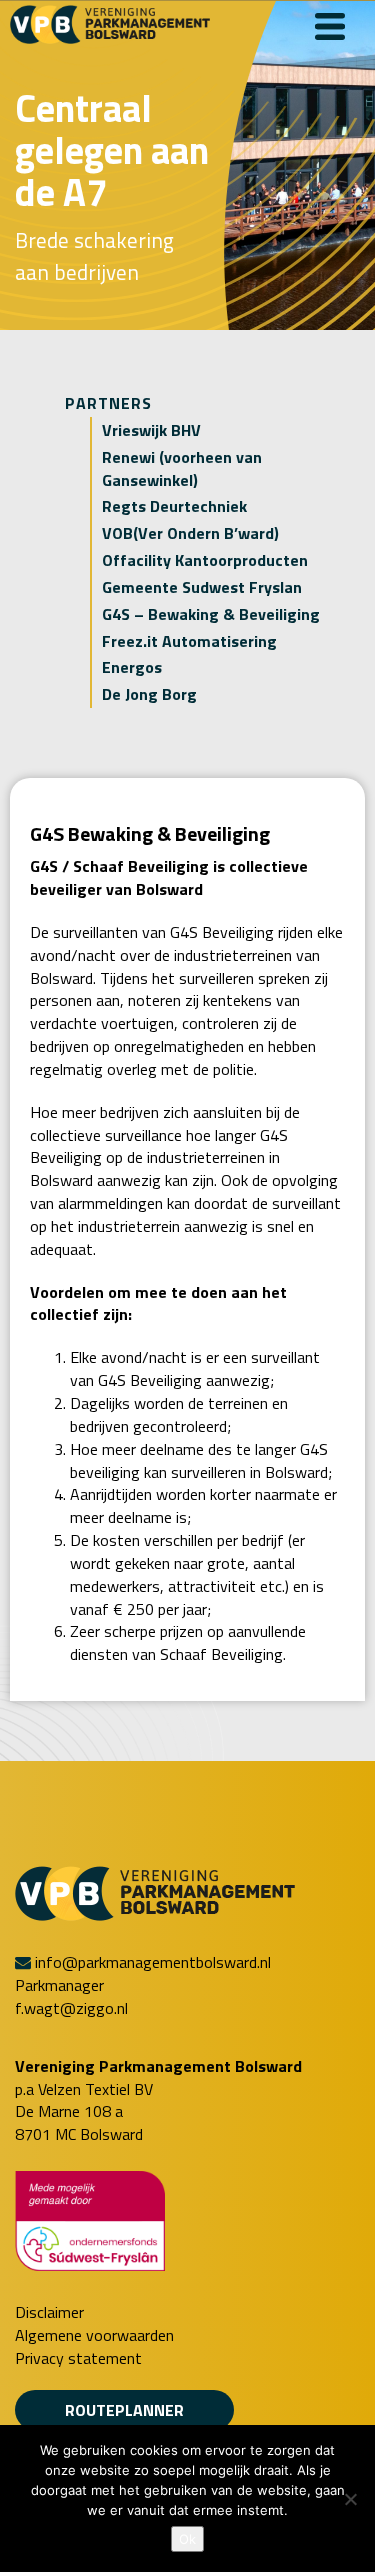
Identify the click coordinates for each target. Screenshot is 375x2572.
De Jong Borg (149, 694)
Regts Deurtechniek (174, 506)
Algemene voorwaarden (94, 2335)
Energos (132, 667)
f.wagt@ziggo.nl (71, 2008)
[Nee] (350, 2499)
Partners (108, 403)
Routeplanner (124, 2410)
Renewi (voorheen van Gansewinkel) (182, 468)
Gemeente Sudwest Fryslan (202, 587)
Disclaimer (49, 2312)
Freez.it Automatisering (189, 641)
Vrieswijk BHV (151, 430)
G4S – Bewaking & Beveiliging (211, 614)
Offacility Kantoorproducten (205, 560)
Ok (187, 2539)
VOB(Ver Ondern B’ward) (190, 533)
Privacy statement (78, 2358)
